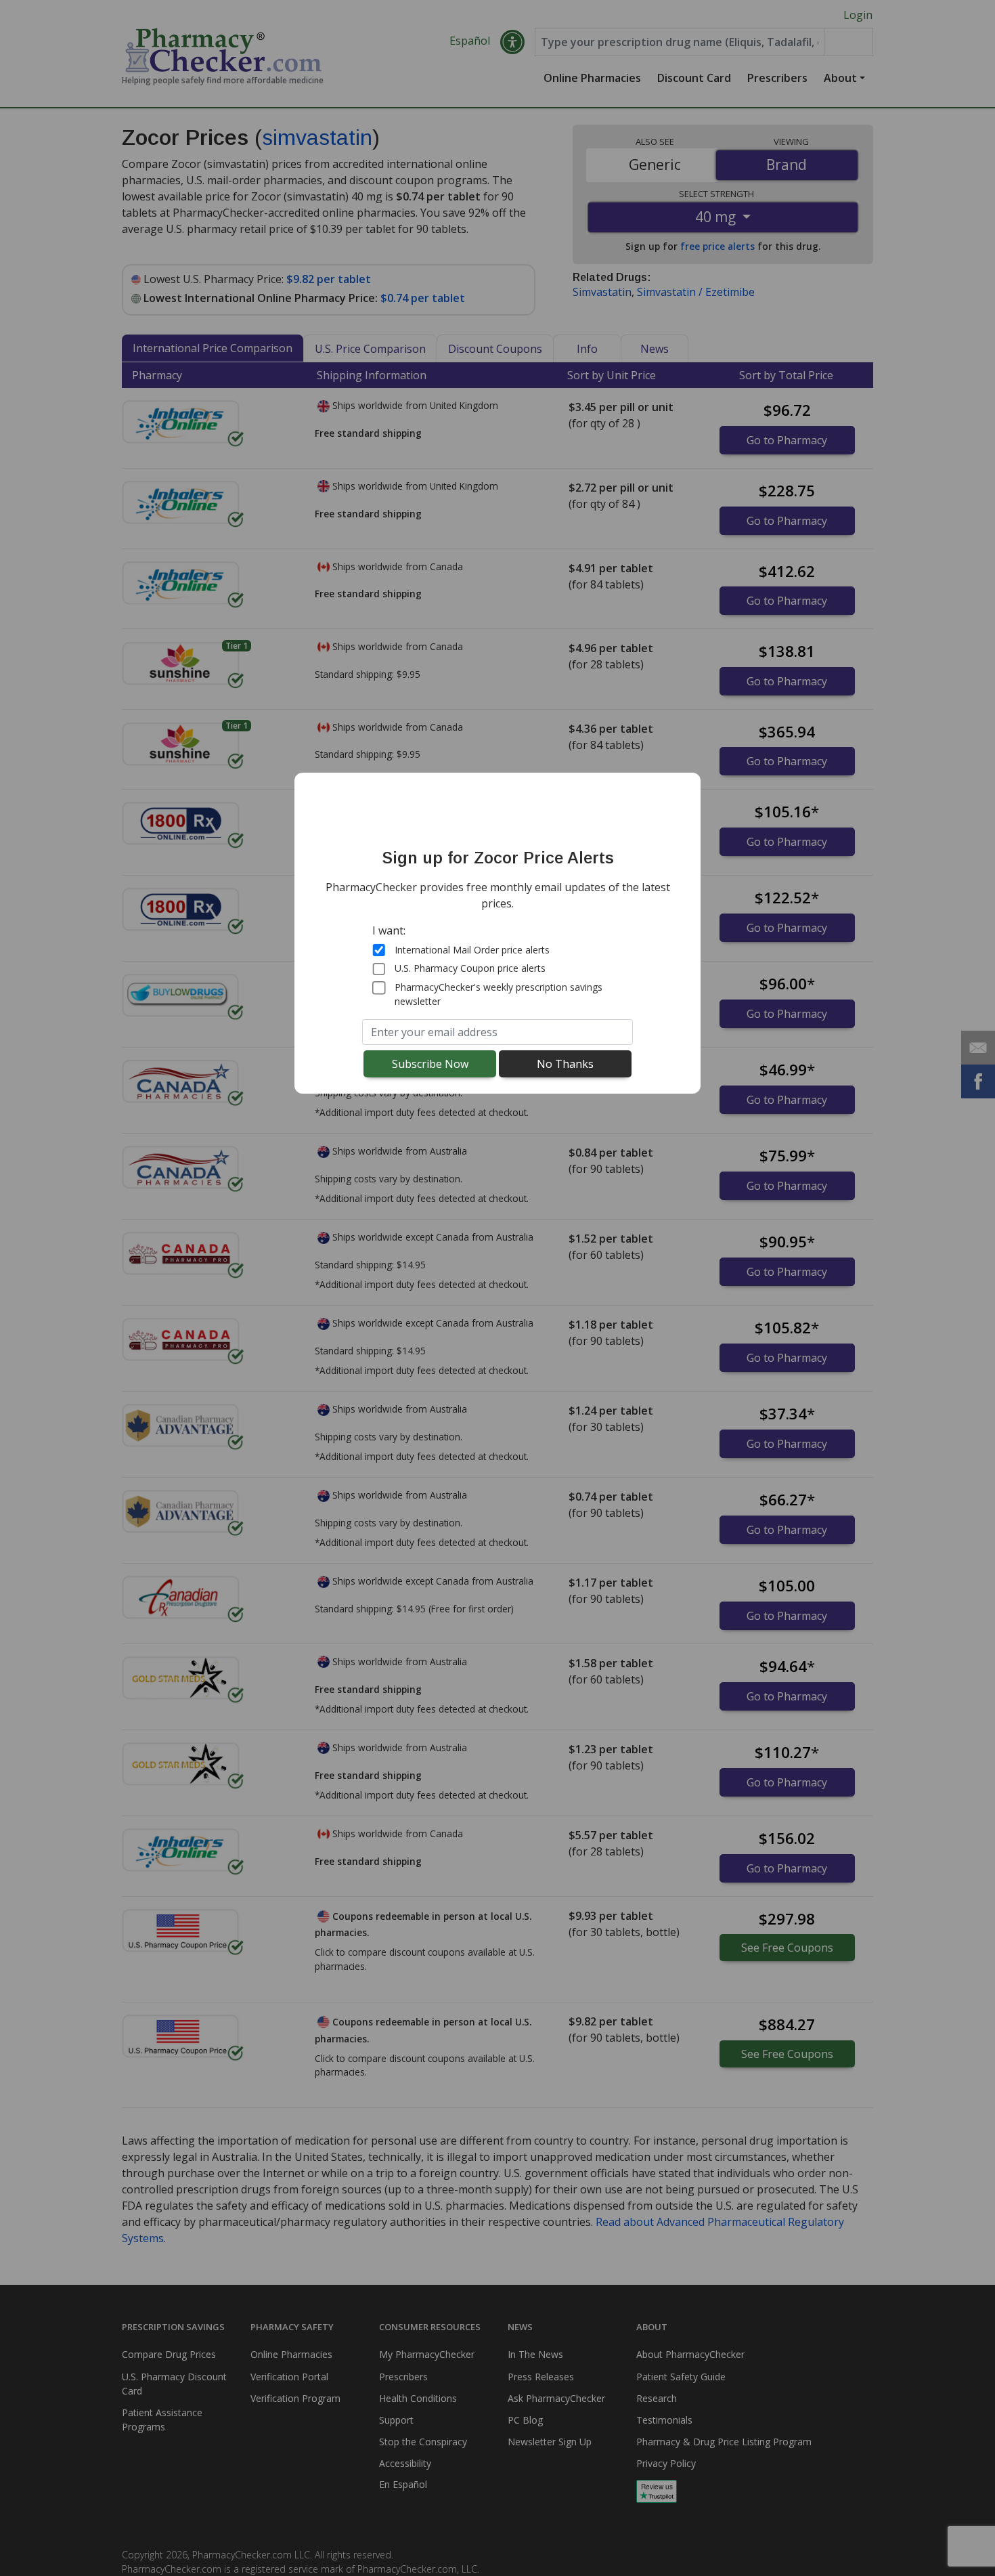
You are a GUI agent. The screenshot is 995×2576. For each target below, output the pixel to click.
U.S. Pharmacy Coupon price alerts (470, 969)
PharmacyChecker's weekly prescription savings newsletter (499, 994)
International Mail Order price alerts (472, 950)
